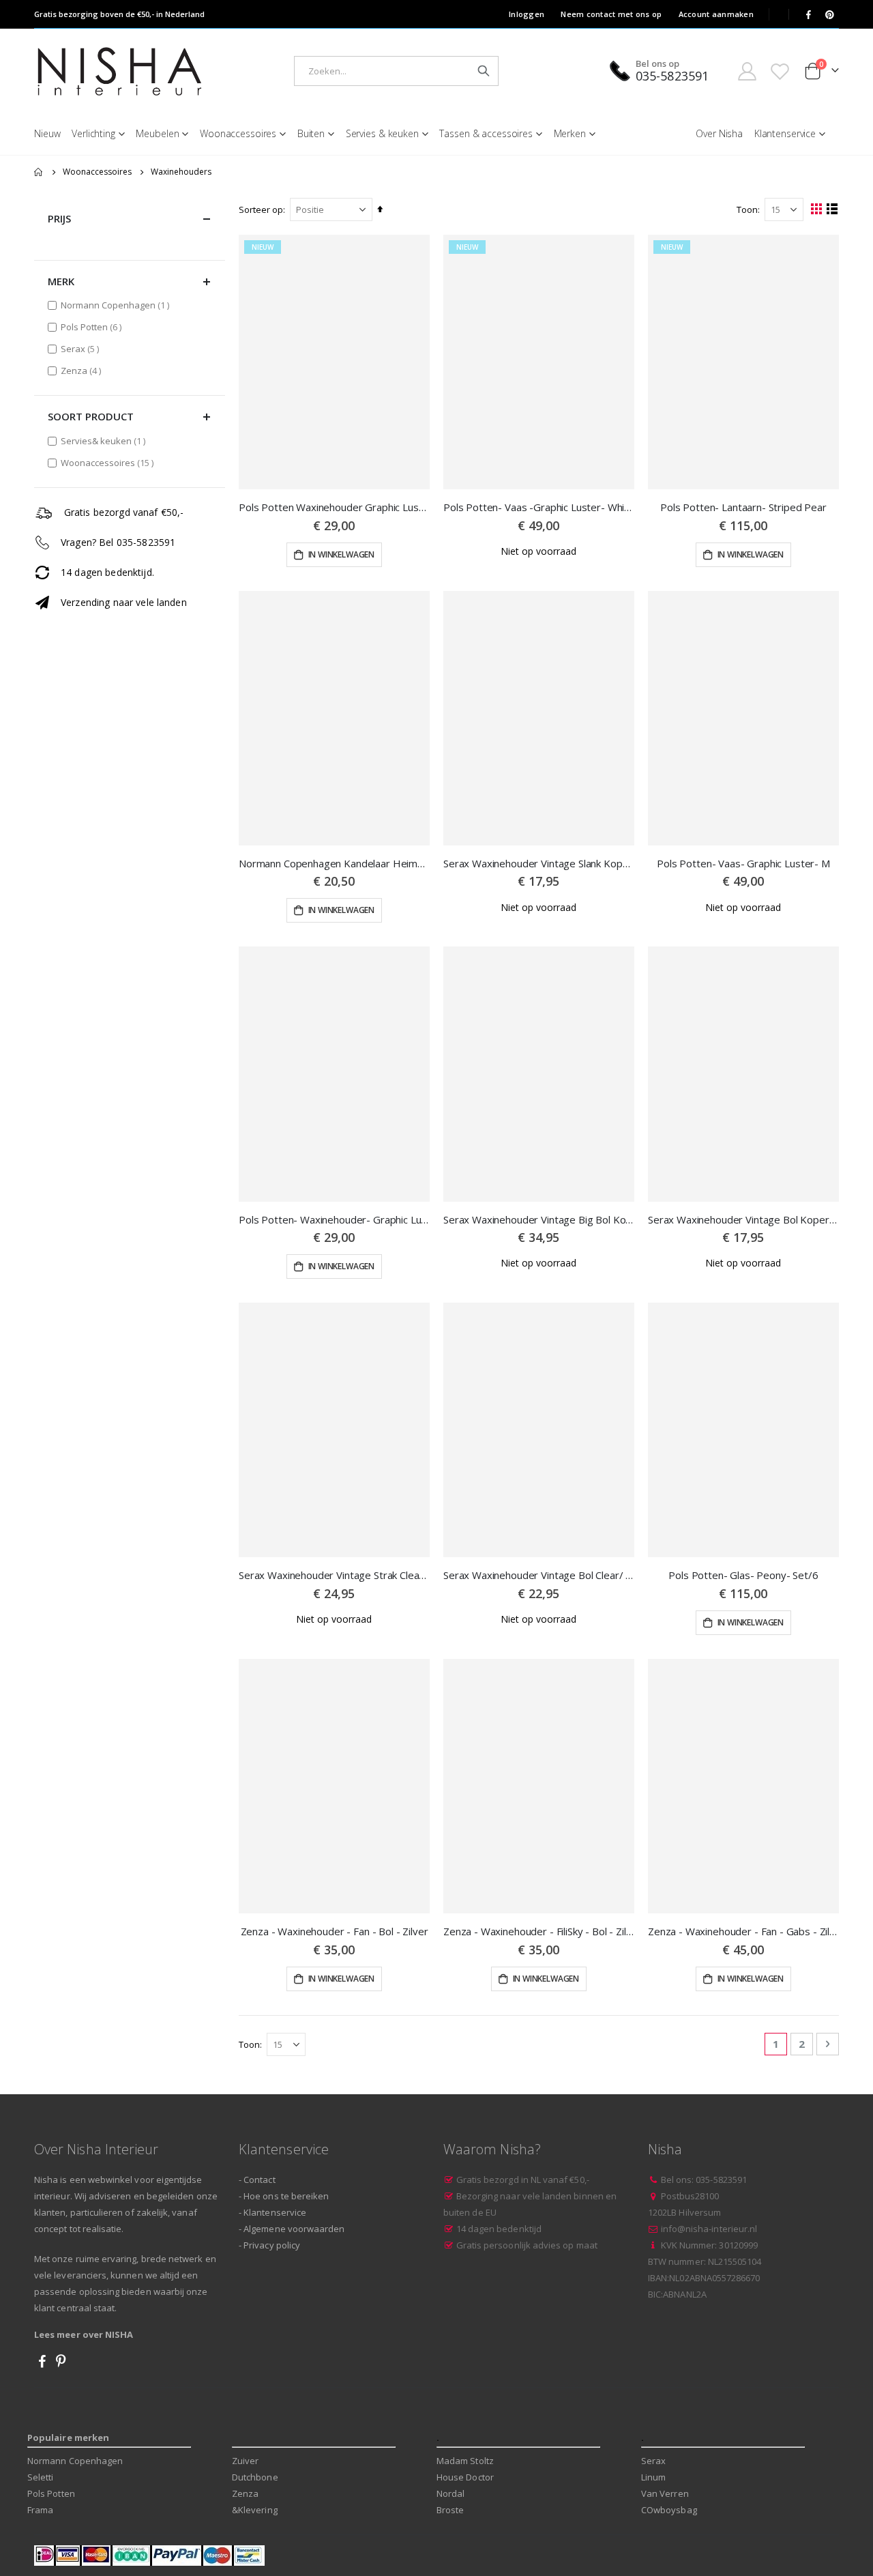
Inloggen (527, 14)
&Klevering (255, 2510)
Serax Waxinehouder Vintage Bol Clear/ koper (539, 1575)
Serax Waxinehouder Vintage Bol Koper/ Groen (743, 1219)
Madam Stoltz (465, 2461)
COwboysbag (669, 2510)
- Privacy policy (269, 2245)
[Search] (484, 71)
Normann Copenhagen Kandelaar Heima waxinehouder (334, 863)
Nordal (450, 2493)
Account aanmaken (716, 14)
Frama (40, 2510)
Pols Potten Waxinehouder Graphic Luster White (334, 507)
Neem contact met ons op (611, 14)
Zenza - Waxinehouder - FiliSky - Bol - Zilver (539, 1931)
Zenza (83, 370)
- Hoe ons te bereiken (284, 2196)
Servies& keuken (105, 440)
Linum (653, 2477)
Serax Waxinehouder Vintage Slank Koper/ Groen (539, 863)
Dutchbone (255, 2477)
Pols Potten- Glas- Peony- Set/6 (743, 1575)
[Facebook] (808, 14)
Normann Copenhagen (117, 305)
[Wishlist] (780, 71)
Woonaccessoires (97, 172)
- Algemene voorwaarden (292, 2229)
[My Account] (747, 71)
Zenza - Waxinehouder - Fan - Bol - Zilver (335, 1931)
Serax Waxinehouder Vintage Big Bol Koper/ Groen (539, 1219)
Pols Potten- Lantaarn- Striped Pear (743, 507)
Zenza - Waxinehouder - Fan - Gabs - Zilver (743, 1931)
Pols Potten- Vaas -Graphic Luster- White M (539, 507)
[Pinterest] (829, 14)
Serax (82, 348)
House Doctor (465, 2477)
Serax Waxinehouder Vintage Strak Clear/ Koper (334, 1575)
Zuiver (245, 2461)
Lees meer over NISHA (84, 2334)
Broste (450, 2510)
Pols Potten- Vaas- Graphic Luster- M (743, 863)
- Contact (257, 2180)
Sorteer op (261, 209)
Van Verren (665, 2493)
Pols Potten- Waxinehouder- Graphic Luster (334, 1219)
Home (39, 172)
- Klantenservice (272, 2212)
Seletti (40, 2477)
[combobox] (396, 71)
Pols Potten (93, 327)
